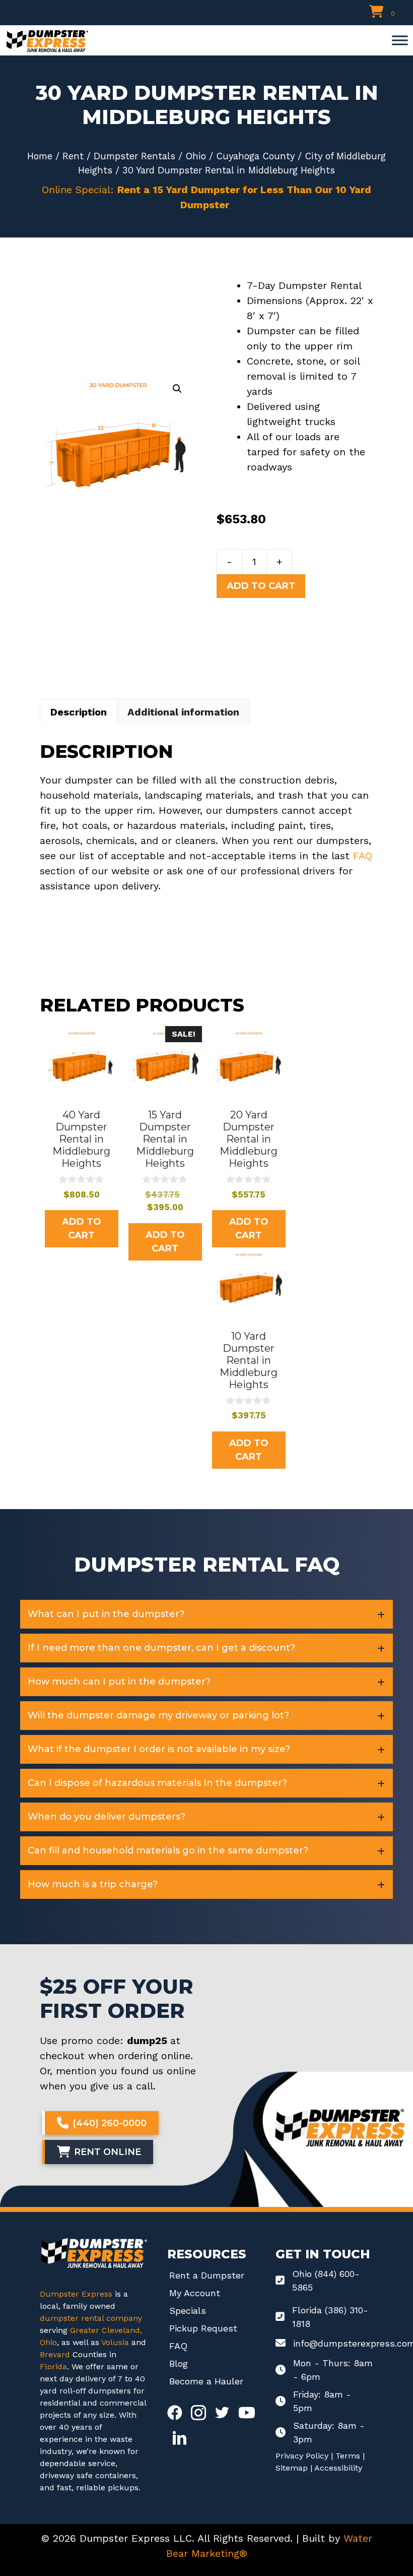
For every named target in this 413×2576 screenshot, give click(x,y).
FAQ (363, 856)
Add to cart (261, 586)
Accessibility (338, 2468)
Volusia (116, 2342)
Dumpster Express (76, 2294)
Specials (188, 2311)
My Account (195, 2293)
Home (40, 156)
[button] (177, 389)
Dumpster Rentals (134, 156)
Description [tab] (79, 712)
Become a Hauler (206, 2381)
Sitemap (292, 2468)
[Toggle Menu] (400, 40)
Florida (53, 2367)
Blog (179, 2363)
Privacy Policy (302, 2456)
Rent (73, 156)
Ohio (196, 156)
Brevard (55, 2354)
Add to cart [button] (82, 1229)
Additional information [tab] (183, 712)
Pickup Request (203, 2328)
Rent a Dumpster (207, 2275)
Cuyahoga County (255, 156)
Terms (348, 2456)
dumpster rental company (91, 2318)
